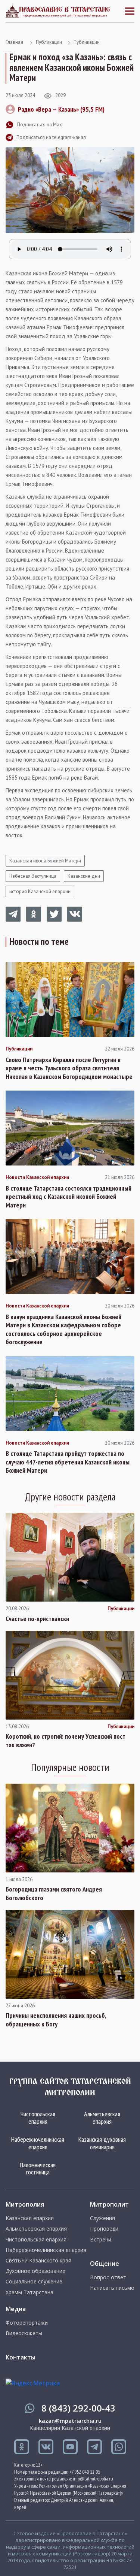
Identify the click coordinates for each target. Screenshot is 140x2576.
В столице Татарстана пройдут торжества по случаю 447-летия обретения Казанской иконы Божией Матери (68, 1462)
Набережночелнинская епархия (38, 2143)
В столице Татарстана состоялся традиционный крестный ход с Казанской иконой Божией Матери (69, 1197)
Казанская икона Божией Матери (45, 861)
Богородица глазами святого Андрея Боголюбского (54, 1894)
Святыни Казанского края (38, 2261)
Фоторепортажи (27, 2323)
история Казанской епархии (40, 891)
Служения (102, 2218)
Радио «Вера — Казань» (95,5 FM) (61, 109)
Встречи (101, 2240)
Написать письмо (112, 2288)
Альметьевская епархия (102, 2118)
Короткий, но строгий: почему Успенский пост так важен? (66, 1741)
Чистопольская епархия (38, 2118)
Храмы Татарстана (29, 2292)
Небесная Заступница (33, 876)
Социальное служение (34, 2282)
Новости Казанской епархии (37, 1177)
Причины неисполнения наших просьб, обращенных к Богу (56, 2020)
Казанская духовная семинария (102, 2143)
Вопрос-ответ (108, 2277)
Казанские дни (84, 876)
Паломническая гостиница (38, 2169)
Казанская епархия (30, 2218)
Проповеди (104, 2229)
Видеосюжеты (24, 2333)
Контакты (21, 2357)
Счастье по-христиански (37, 1619)
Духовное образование (35, 2271)
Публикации (49, 42)
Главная (14, 42)
